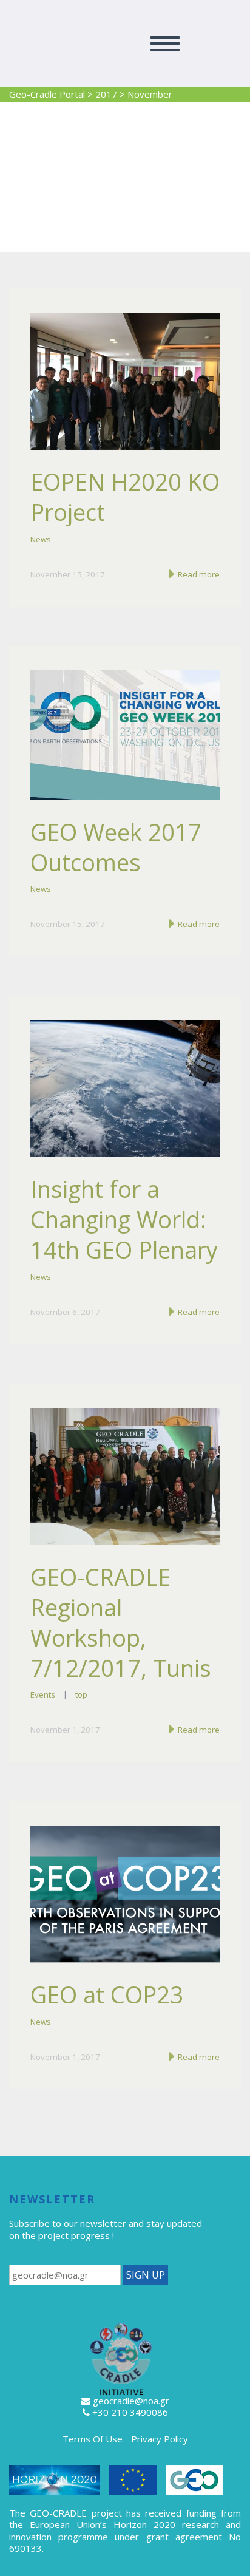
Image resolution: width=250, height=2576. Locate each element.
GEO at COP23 (107, 1994)
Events (43, 1694)
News (41, 539)
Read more (198, 574)
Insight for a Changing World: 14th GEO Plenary (124, 1219)
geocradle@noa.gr (131, 2401)
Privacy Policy (160, 2439)
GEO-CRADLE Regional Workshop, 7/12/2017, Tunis (121, 1622)
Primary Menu (165, 44)
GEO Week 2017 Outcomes (116, 847)
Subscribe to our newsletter (68, 2223)
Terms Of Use (93, 2439)
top (81, 1694)
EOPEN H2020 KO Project (125, 497)
